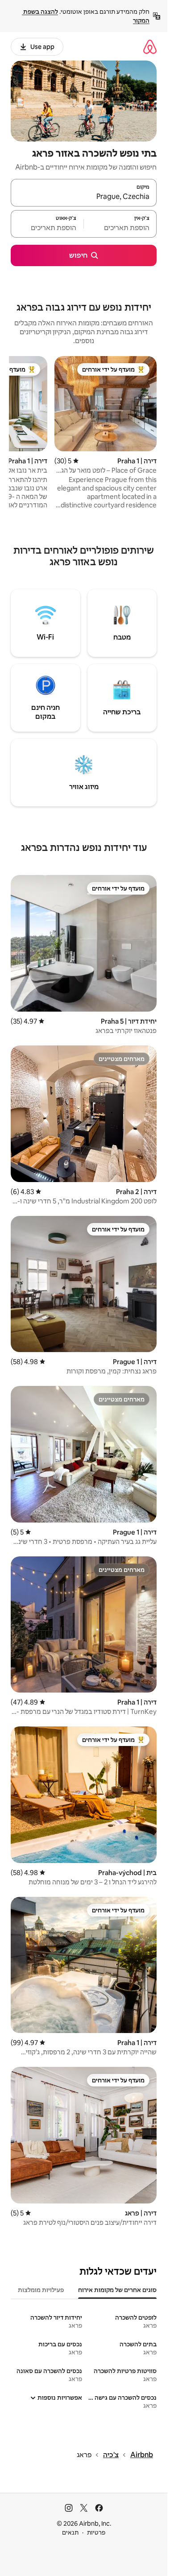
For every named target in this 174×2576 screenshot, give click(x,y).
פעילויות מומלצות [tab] (41, 2290)
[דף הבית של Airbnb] (150, 47)
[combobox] (84, 197)
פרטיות (96, 2532)
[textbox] (120, 228)
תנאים (70, 2532)
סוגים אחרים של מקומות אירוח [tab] (117, 2290)
